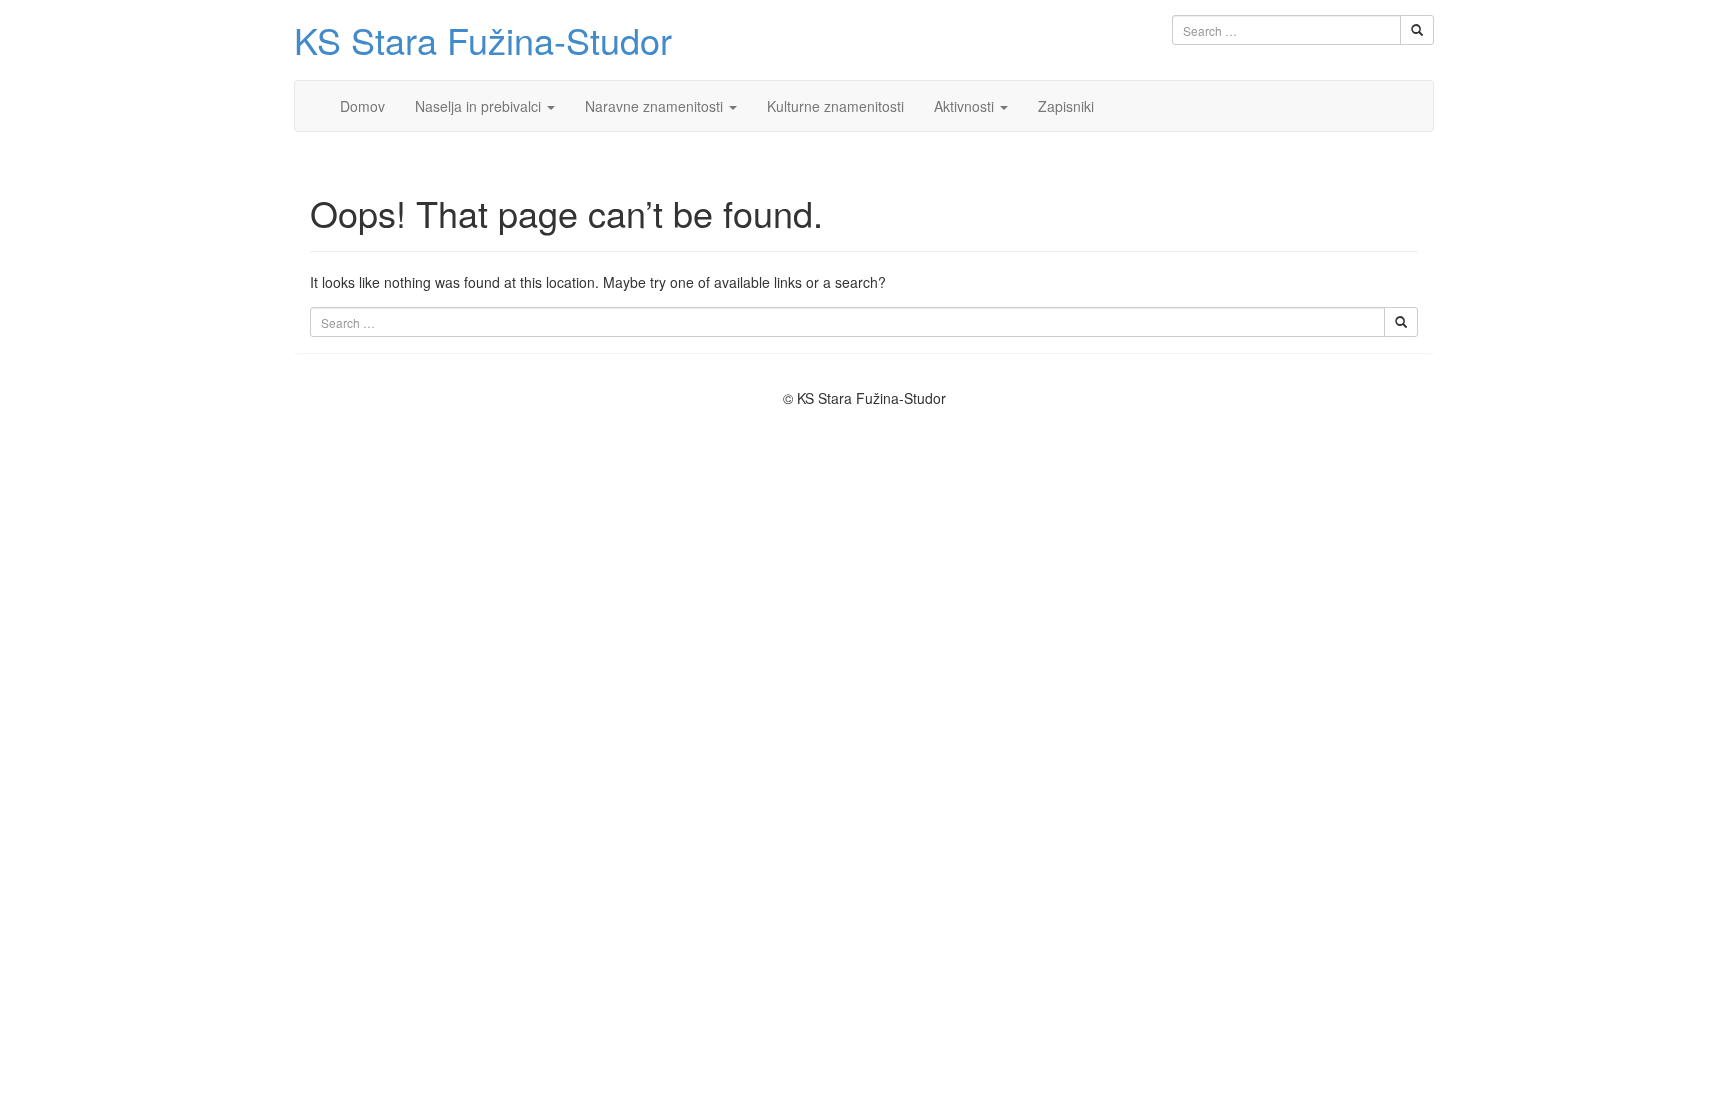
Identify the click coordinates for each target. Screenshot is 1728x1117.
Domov (362, 106)
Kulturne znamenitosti (835, 106)
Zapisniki (1066, 106)
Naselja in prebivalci (480, 106)
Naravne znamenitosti (656, 106)
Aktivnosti (966, 106)
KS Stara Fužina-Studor (483, 39)
